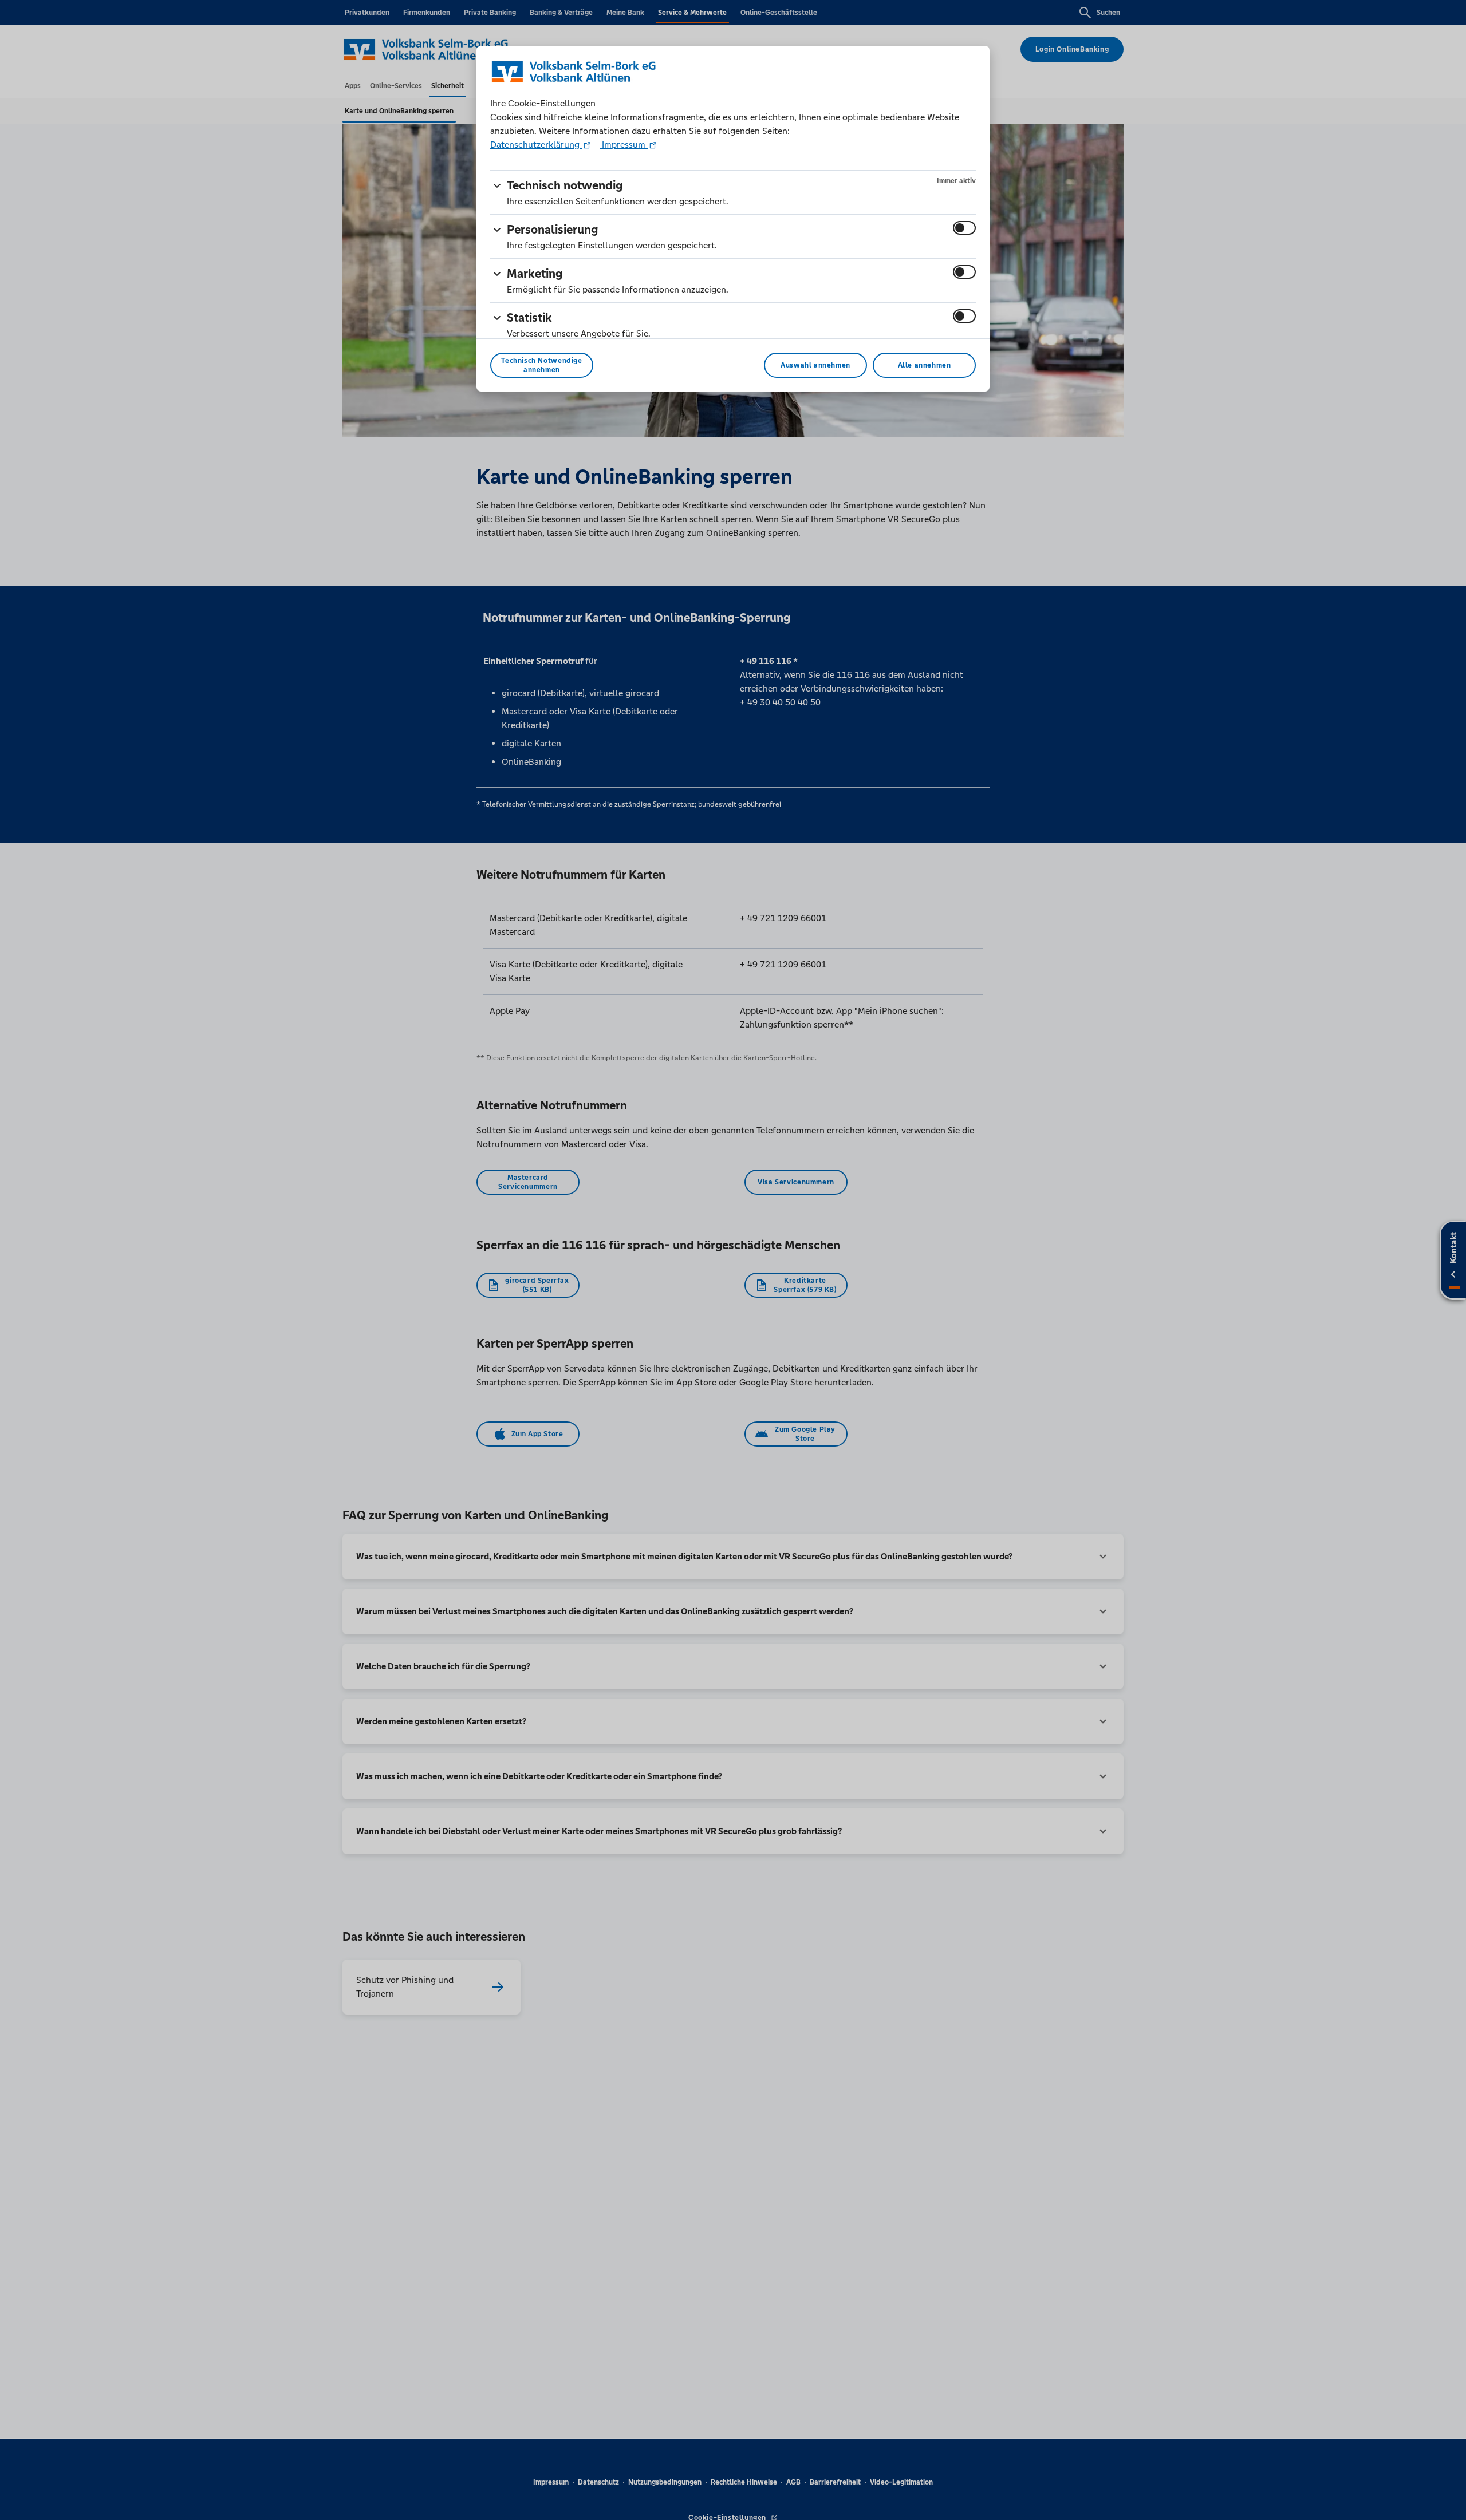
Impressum (624, 145)
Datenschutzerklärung (536, 145)
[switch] (964, 228)
